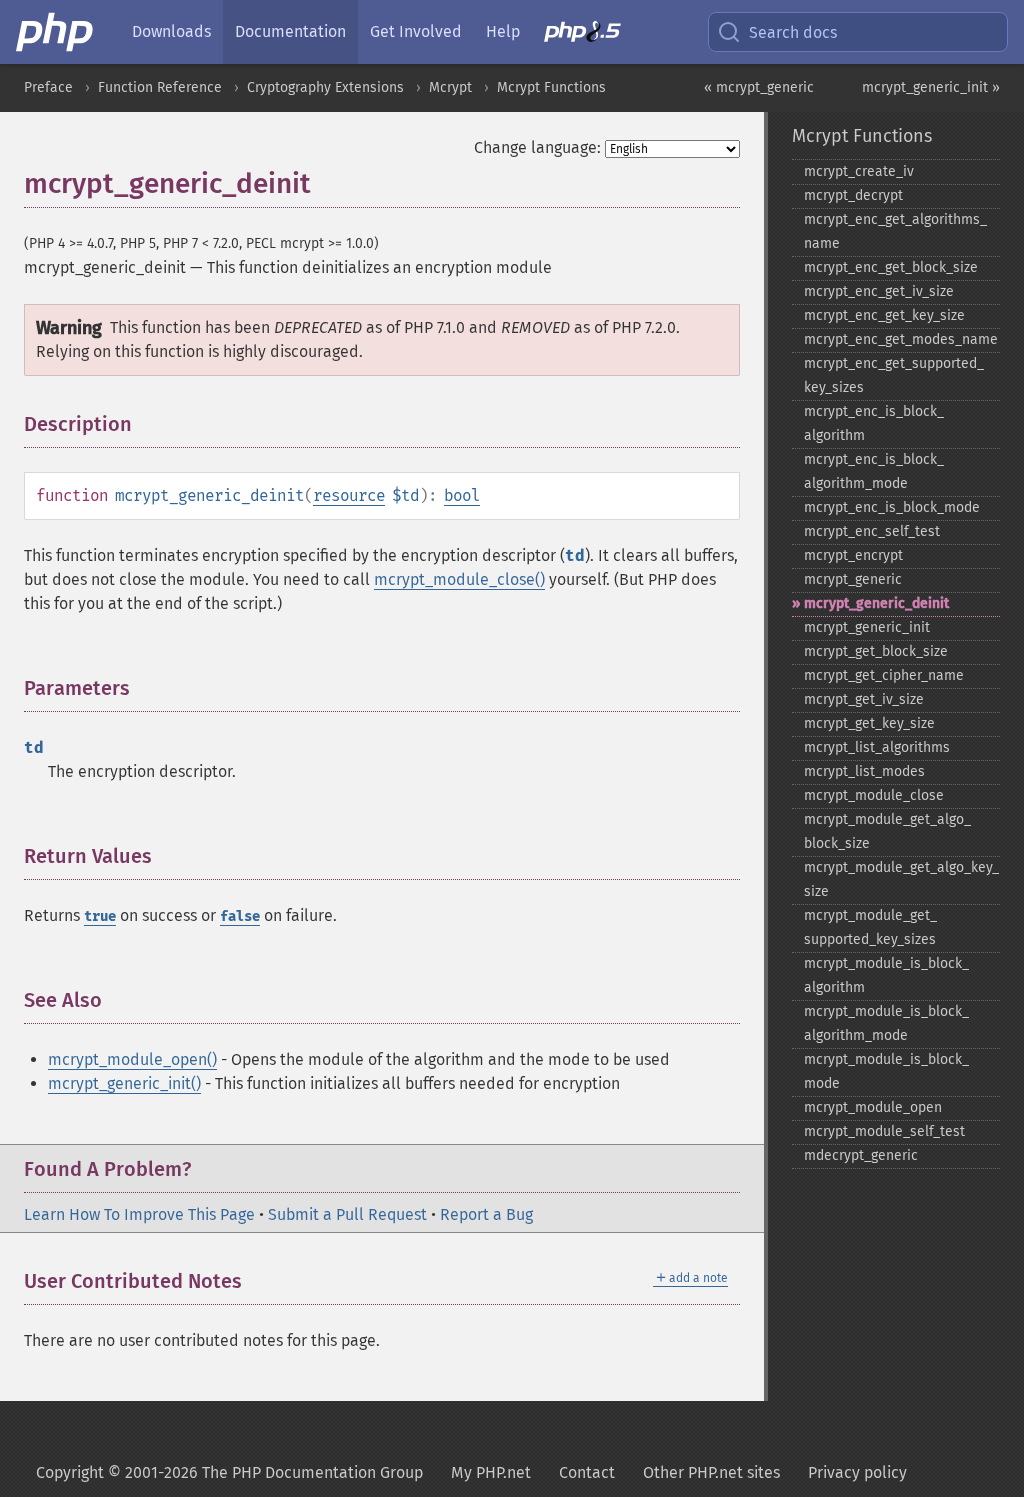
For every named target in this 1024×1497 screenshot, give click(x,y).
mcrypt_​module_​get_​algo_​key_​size (901, 879)
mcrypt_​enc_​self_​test (872, 531)
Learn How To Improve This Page (139, 1214)
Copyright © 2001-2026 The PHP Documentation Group (229, 1472)
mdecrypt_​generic (861, 1155)
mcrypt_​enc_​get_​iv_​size (879, 291)
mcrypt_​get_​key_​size (869, 723)
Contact (587, 1472)
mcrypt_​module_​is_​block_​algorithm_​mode (886, 1023)
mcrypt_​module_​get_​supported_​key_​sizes (870, 927)
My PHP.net (491, 1472)
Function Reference (160, 87)
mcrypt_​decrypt (853, 195)
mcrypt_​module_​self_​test (884, 1131)
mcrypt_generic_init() (124, 1083)
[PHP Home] (56, 32)
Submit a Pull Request (347, 1214)
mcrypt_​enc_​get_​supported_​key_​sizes (894, 375)
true (100, 916)
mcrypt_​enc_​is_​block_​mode (892, 507)
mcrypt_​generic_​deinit (876, 603)
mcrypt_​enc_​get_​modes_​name (901, 339)
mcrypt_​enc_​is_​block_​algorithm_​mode (874, 471)
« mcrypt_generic (759, 87)
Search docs (793, 32)
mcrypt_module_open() (132, 1059)
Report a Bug (486, 1214)
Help (503, 31)
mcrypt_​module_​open (873, 1107)
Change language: (537, 147)
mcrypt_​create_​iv (859, 171)
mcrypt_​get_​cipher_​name (884, 675)
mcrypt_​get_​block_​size (876, 651)
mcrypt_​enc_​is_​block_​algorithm (874, 423)
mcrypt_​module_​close (874, 795)
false (240, 916)
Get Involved (416, 31)
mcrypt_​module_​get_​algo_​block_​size (887, 831)
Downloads (171, 31)
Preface (48, 87)
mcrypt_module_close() (459, 579)
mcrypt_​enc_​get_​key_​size (884, 315)
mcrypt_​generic (853, 579)
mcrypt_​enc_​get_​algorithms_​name (895, 231)
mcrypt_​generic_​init (867, 627)
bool (462, 495)
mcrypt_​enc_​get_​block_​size (891, 267)
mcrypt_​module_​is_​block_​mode (886, 1071)
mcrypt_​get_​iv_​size (864, 699)
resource (349, 495)
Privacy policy (857, 1472)
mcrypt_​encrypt (853, 555)
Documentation (290, 31)
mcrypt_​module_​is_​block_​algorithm (886, 975)
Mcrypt (450, 87)
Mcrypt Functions (551, 87)
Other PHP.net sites (711, 1472)
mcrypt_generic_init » (931, 87)
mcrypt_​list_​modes (864, 771)
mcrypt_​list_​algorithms (877, 747)
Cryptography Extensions (325, 87)
